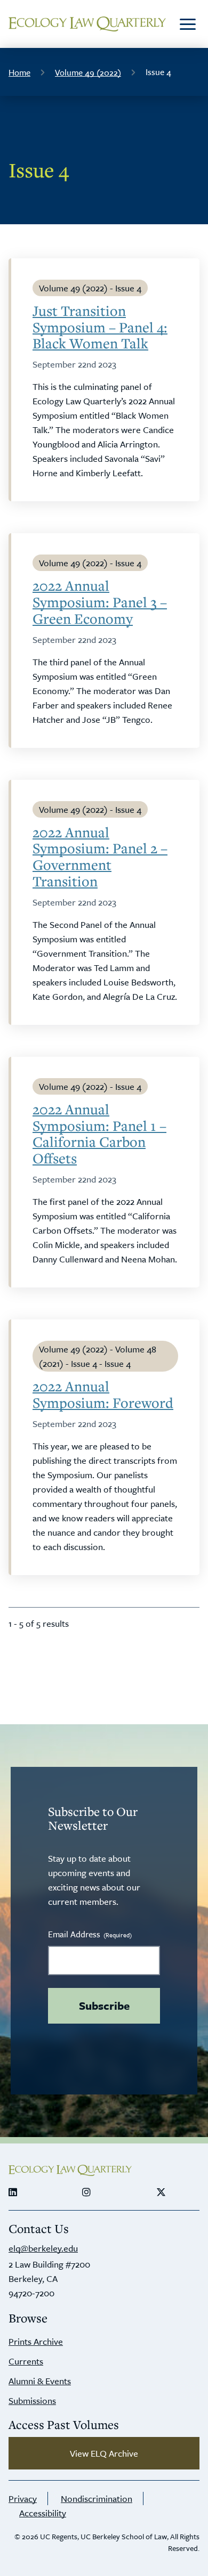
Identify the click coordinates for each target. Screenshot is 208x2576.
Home (19, 72)
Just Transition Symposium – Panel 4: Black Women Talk (100, 327)
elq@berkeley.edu (43, 2248)
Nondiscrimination (97, 2498)
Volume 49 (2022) (88, 72)
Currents (26, 2361)
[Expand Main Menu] (188, 24)
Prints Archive (36, 2341)
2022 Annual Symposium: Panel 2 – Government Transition (100, 857)
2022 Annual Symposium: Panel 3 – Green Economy (100, 602)
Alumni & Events (40, 2381)
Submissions (32, 2400)
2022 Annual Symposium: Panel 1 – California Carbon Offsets (99, 1134)
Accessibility (43, 2513)
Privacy (23, 2498)
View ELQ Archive (104, 2453)
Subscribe (104, 2006)
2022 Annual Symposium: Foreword (103, 1395)
